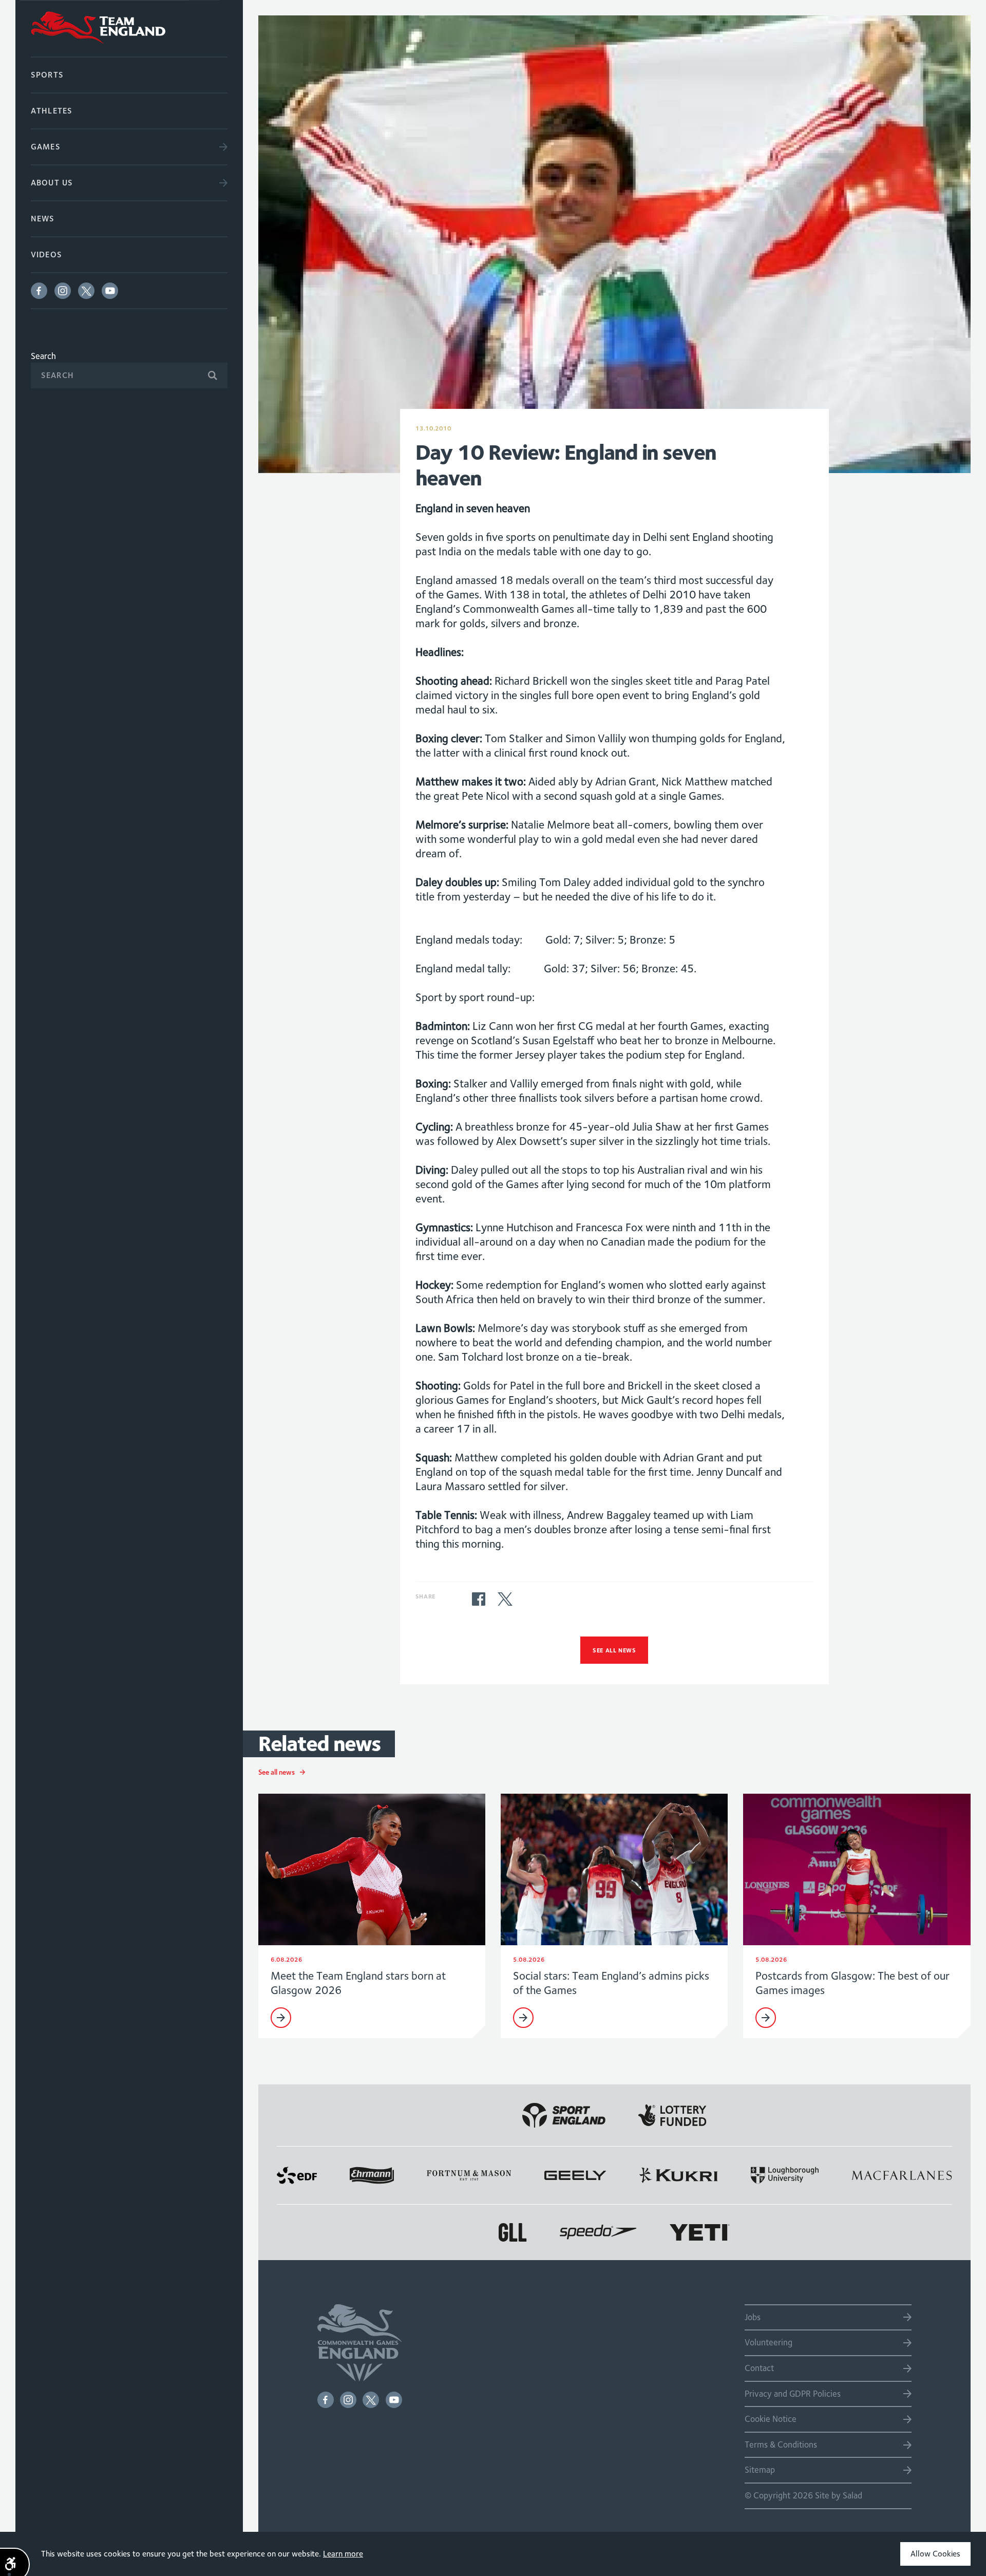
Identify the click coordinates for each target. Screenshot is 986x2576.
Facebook (39, 291)
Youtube (110, 291)
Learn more (343, 2554)
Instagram (63, 291)
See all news (614, 1650)
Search (43, 356)
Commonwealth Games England (129, 28)
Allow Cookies (935, 2554)
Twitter (86, 291)
